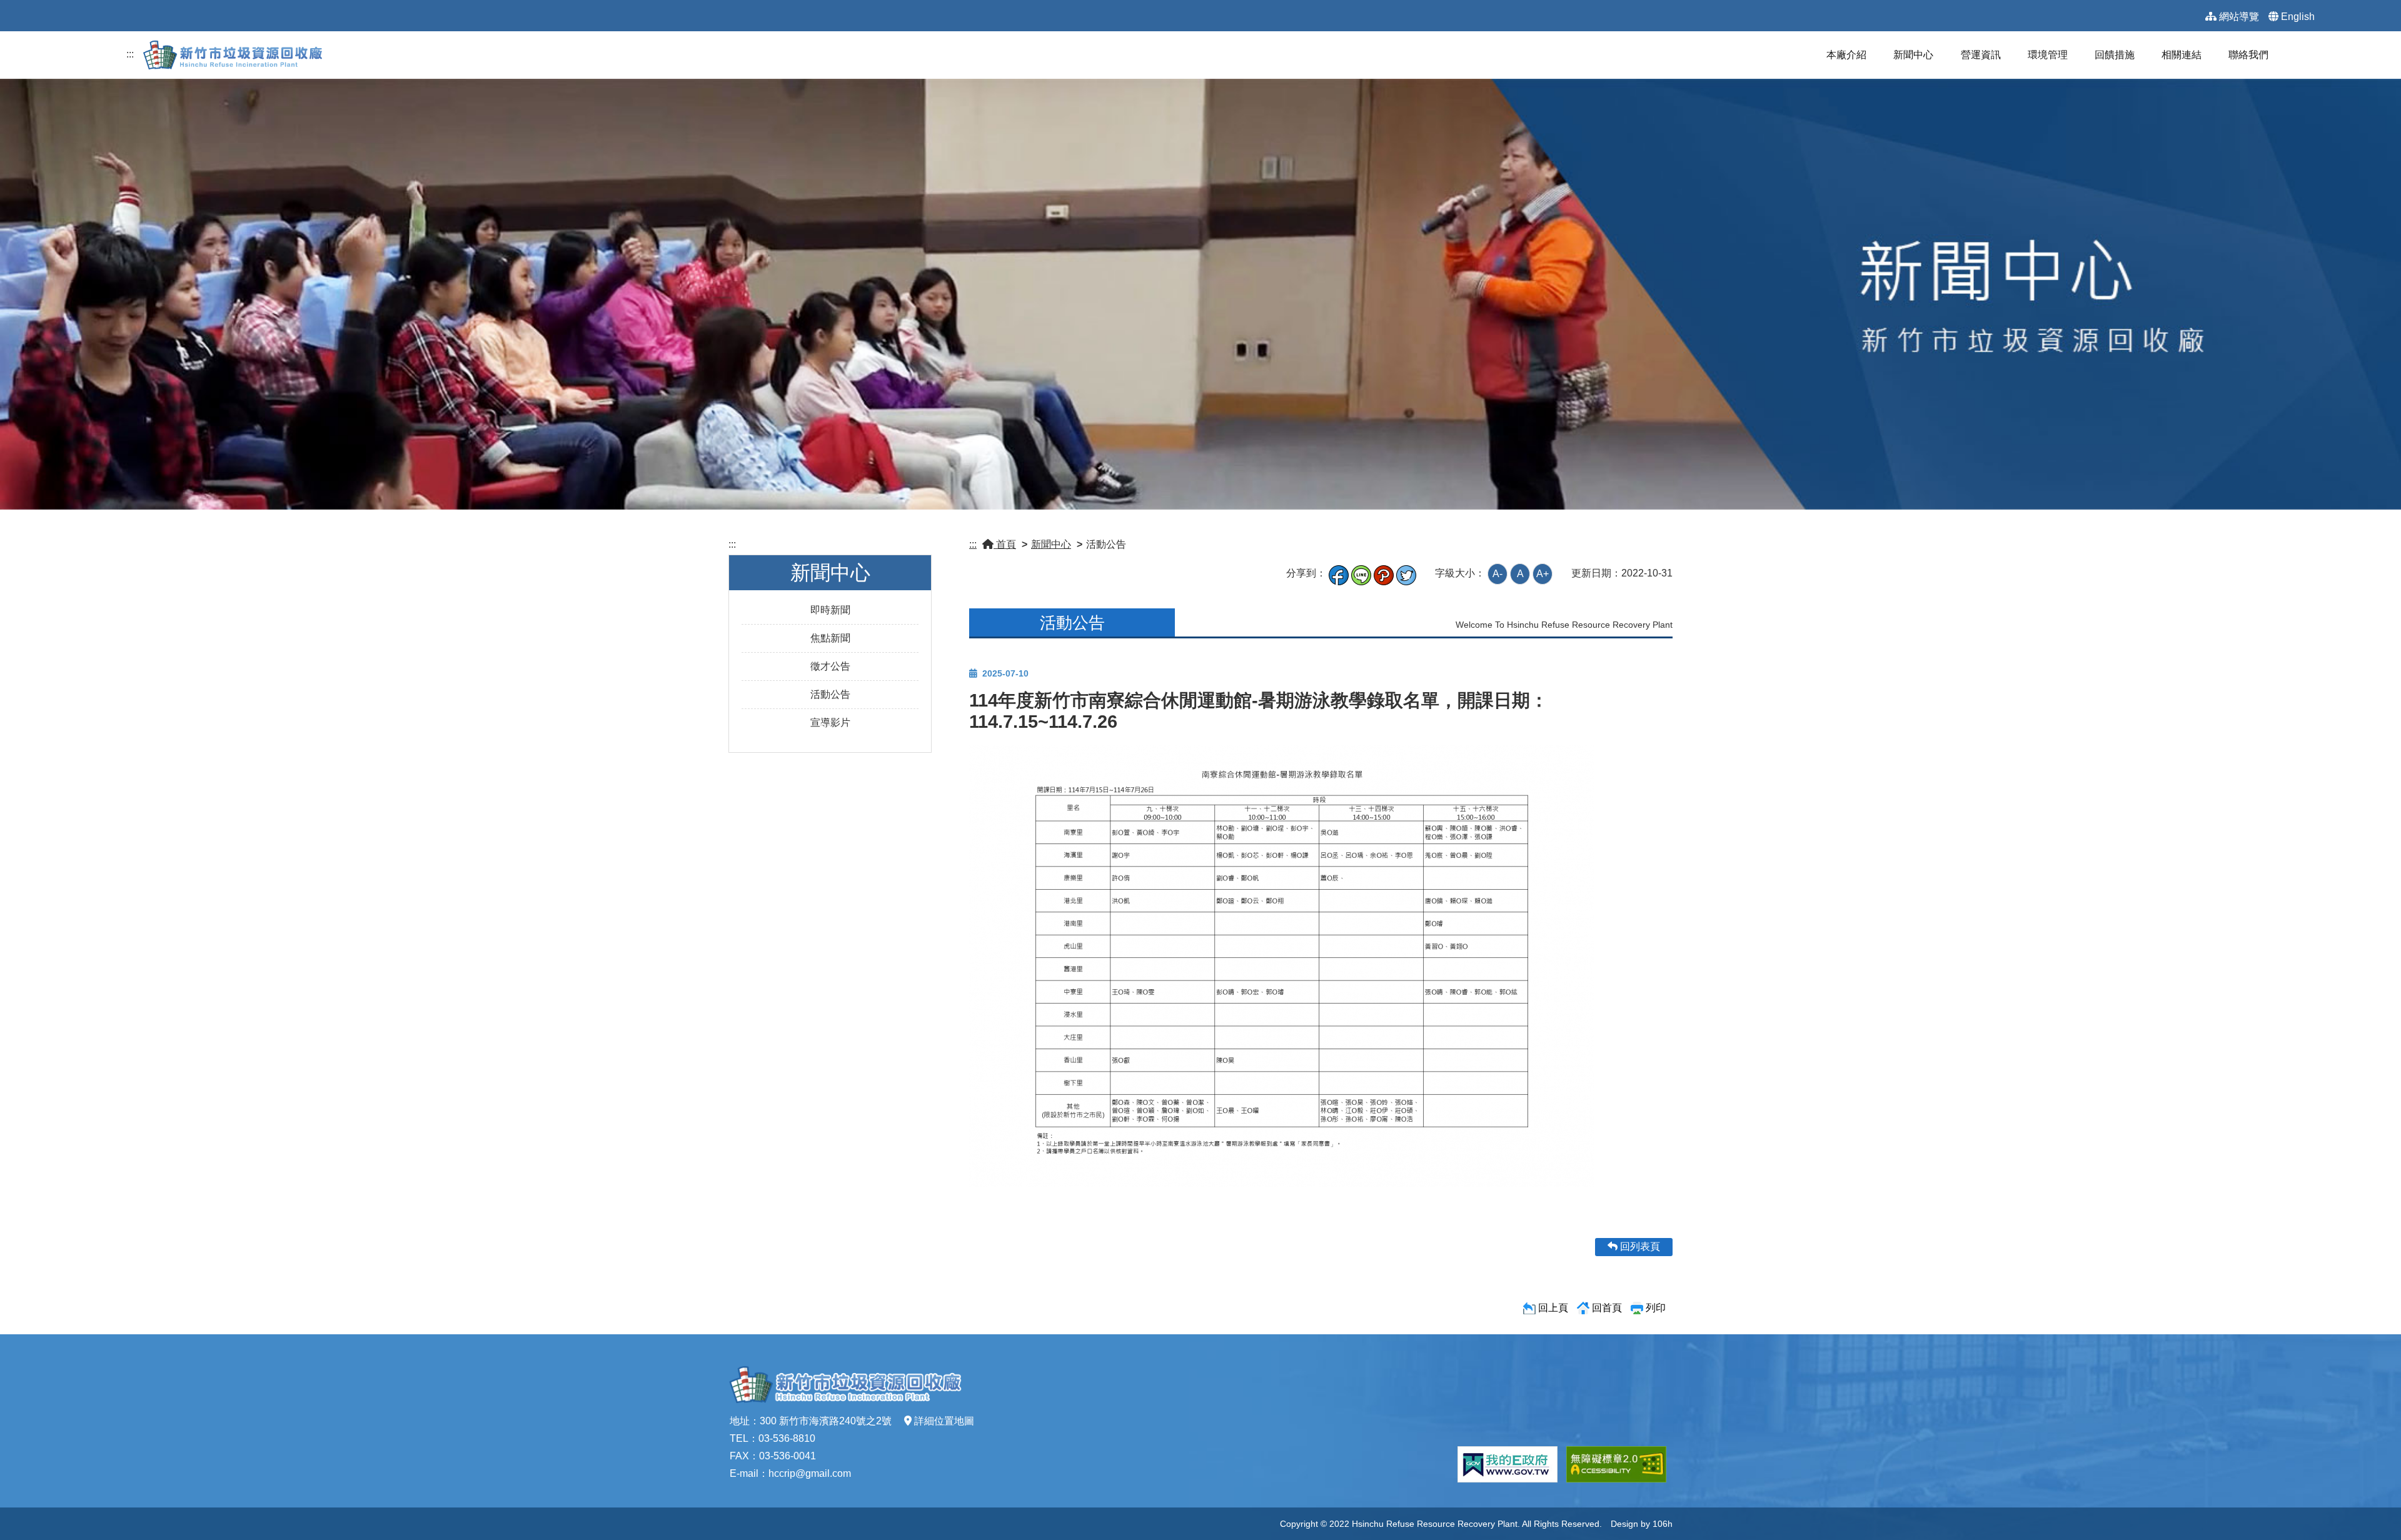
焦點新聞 (830, 638)
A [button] (1520, 574)
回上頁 (1553, 1308)
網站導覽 (2239, 17)
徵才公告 (830, 666)
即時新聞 (830, 610)
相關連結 (2182, 55)
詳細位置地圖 (944, 1421)
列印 (1656, 1308)
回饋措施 (2115, 55)
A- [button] (1497, 574)
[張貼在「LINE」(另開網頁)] (1361, 573)
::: (130, 54)
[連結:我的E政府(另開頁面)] (1508, 1464)
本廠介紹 (1846, 55)
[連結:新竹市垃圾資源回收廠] (236, 54)
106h (1663, 1524)
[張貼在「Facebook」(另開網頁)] (1339, 573)
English (2298, 17)
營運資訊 (1981, 55)
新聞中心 (1913, 55)
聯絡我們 (2248, 55)
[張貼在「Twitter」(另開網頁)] (1406, 573)
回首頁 (1607, 1308)
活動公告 (830, 694)
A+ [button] (1543, 574)
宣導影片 (830, 722)
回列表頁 (1639, 1246)
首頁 (1005, 544)
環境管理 (2048, 55)
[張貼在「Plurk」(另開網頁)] (1384, 573)
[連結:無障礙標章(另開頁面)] (1616, 1464)
